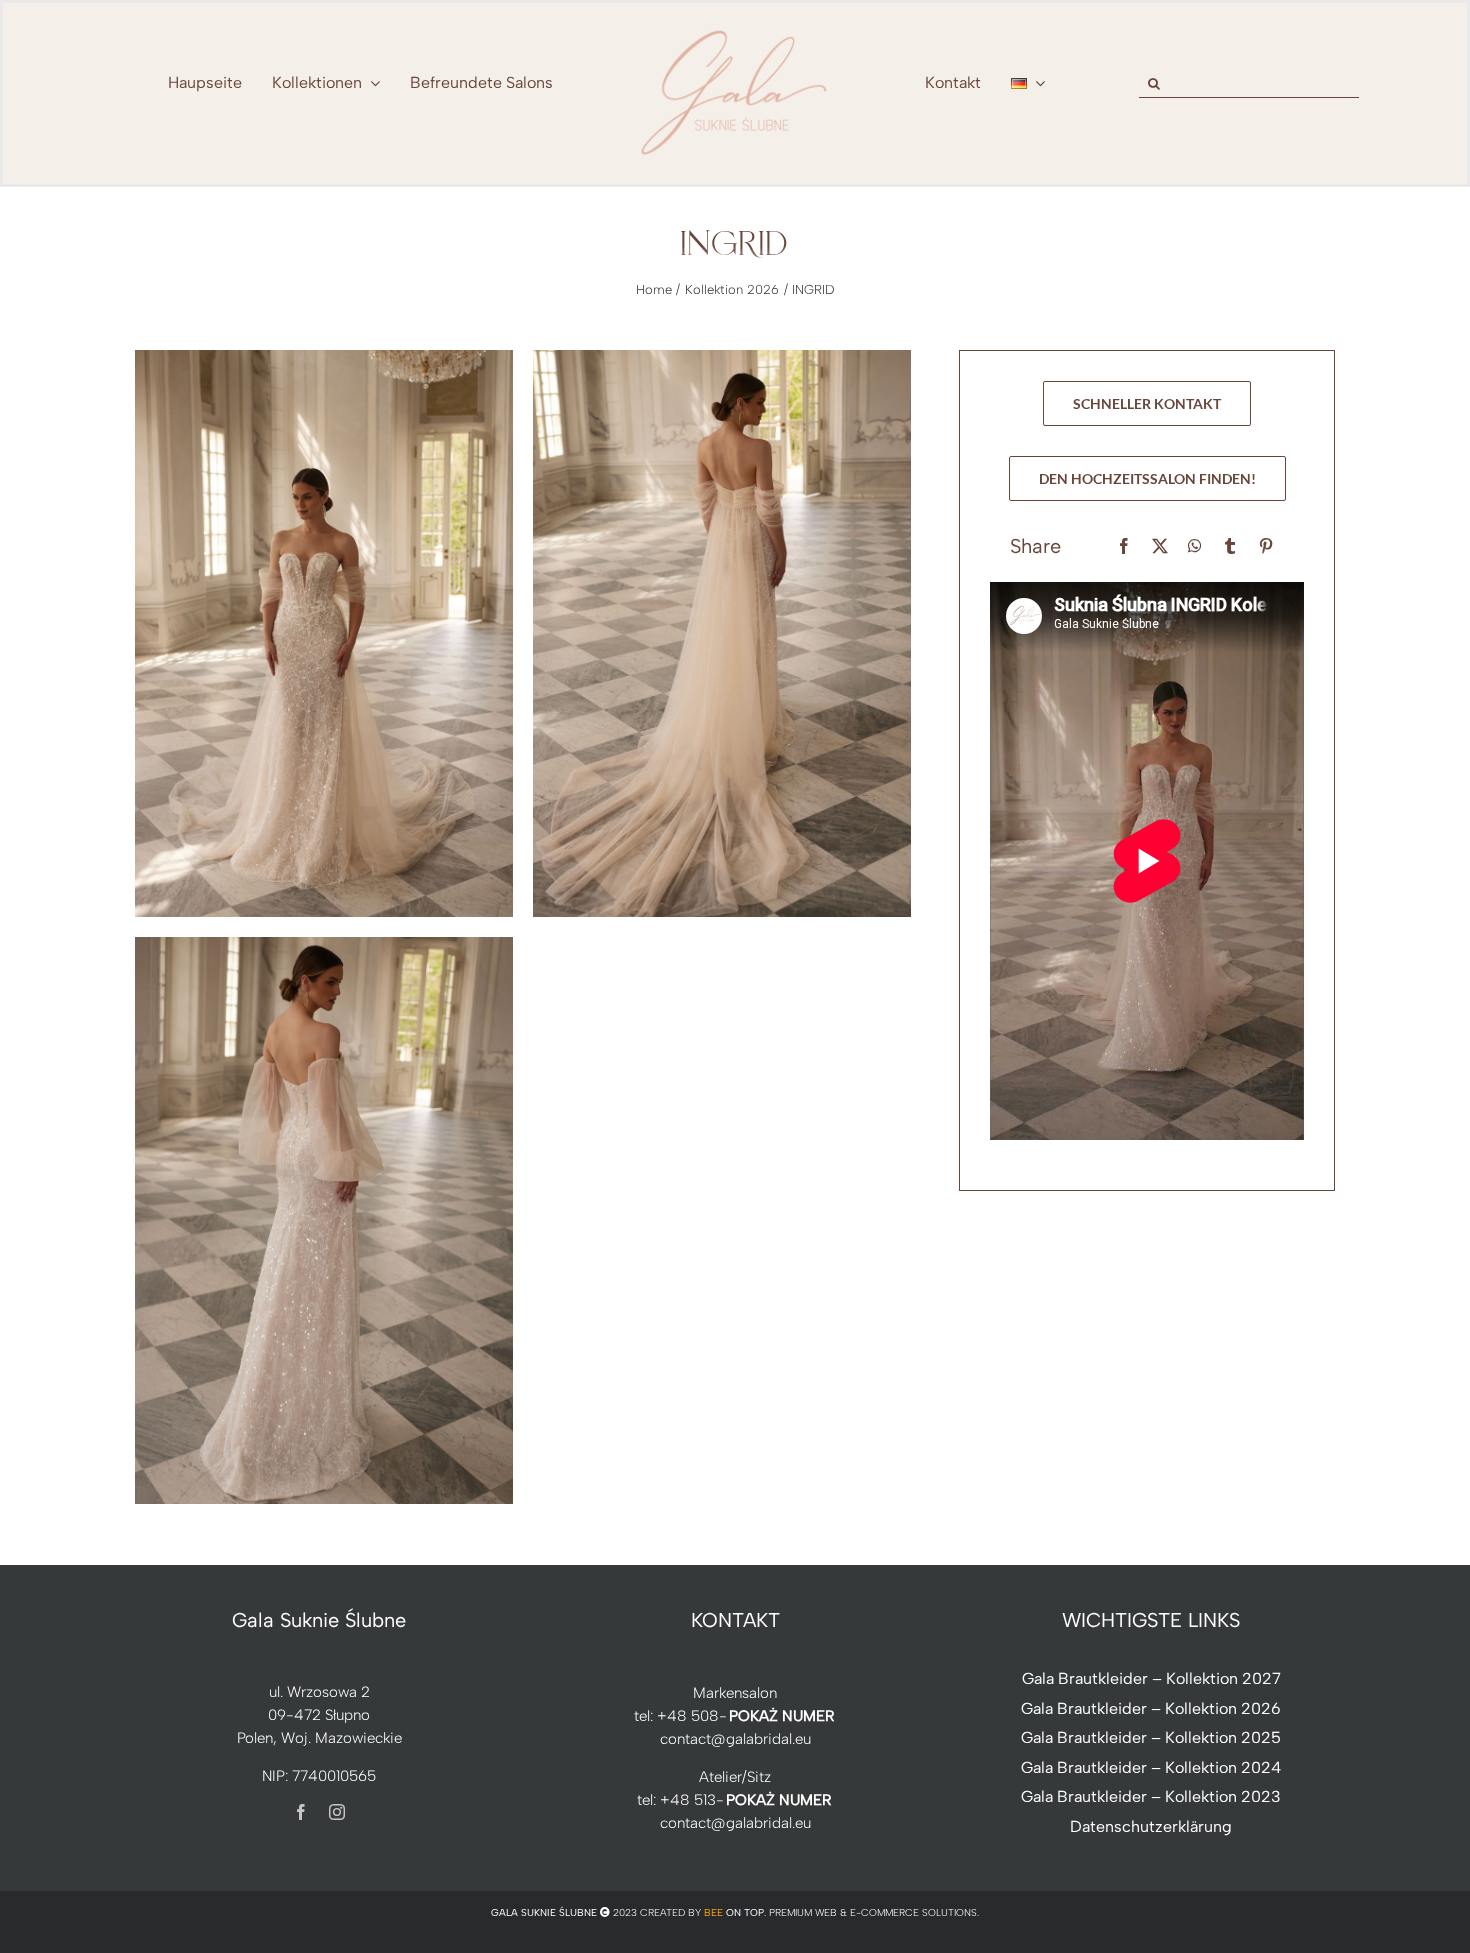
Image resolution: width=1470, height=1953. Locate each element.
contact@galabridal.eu (735, 1739)
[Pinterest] (1266, 546)
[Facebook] (1124, 546)
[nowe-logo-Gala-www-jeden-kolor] (735, 30)
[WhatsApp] (1195, 546)
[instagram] (337, 1812)
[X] (1160, 546)
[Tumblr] (1230, 546)
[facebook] (301, 1812)
